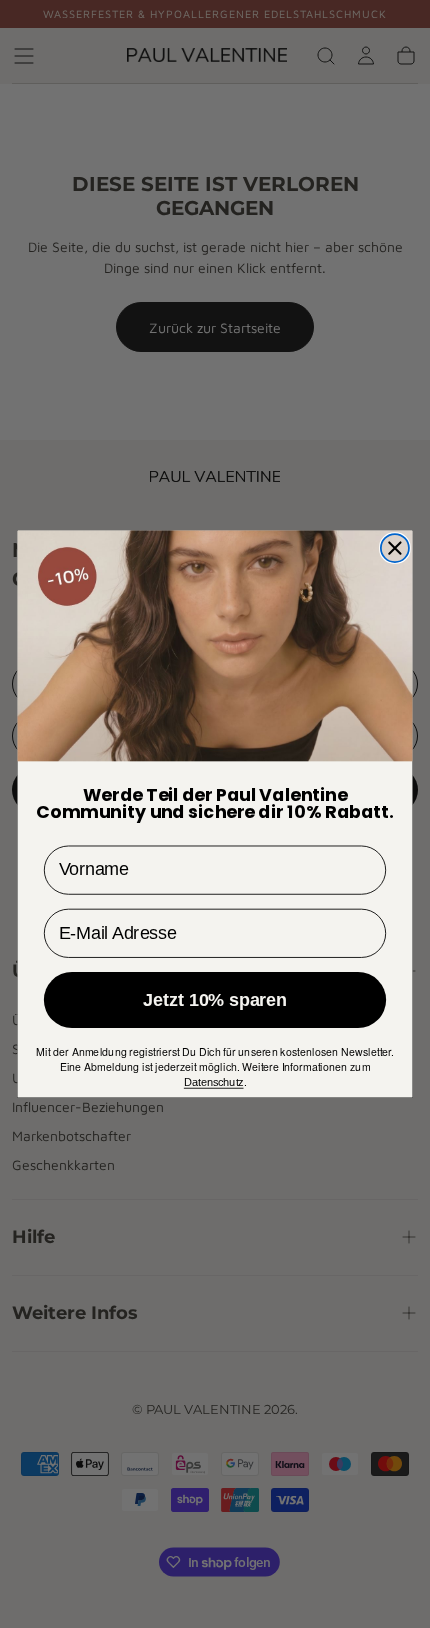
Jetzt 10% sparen (214, 999)
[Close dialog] (395, 548)
